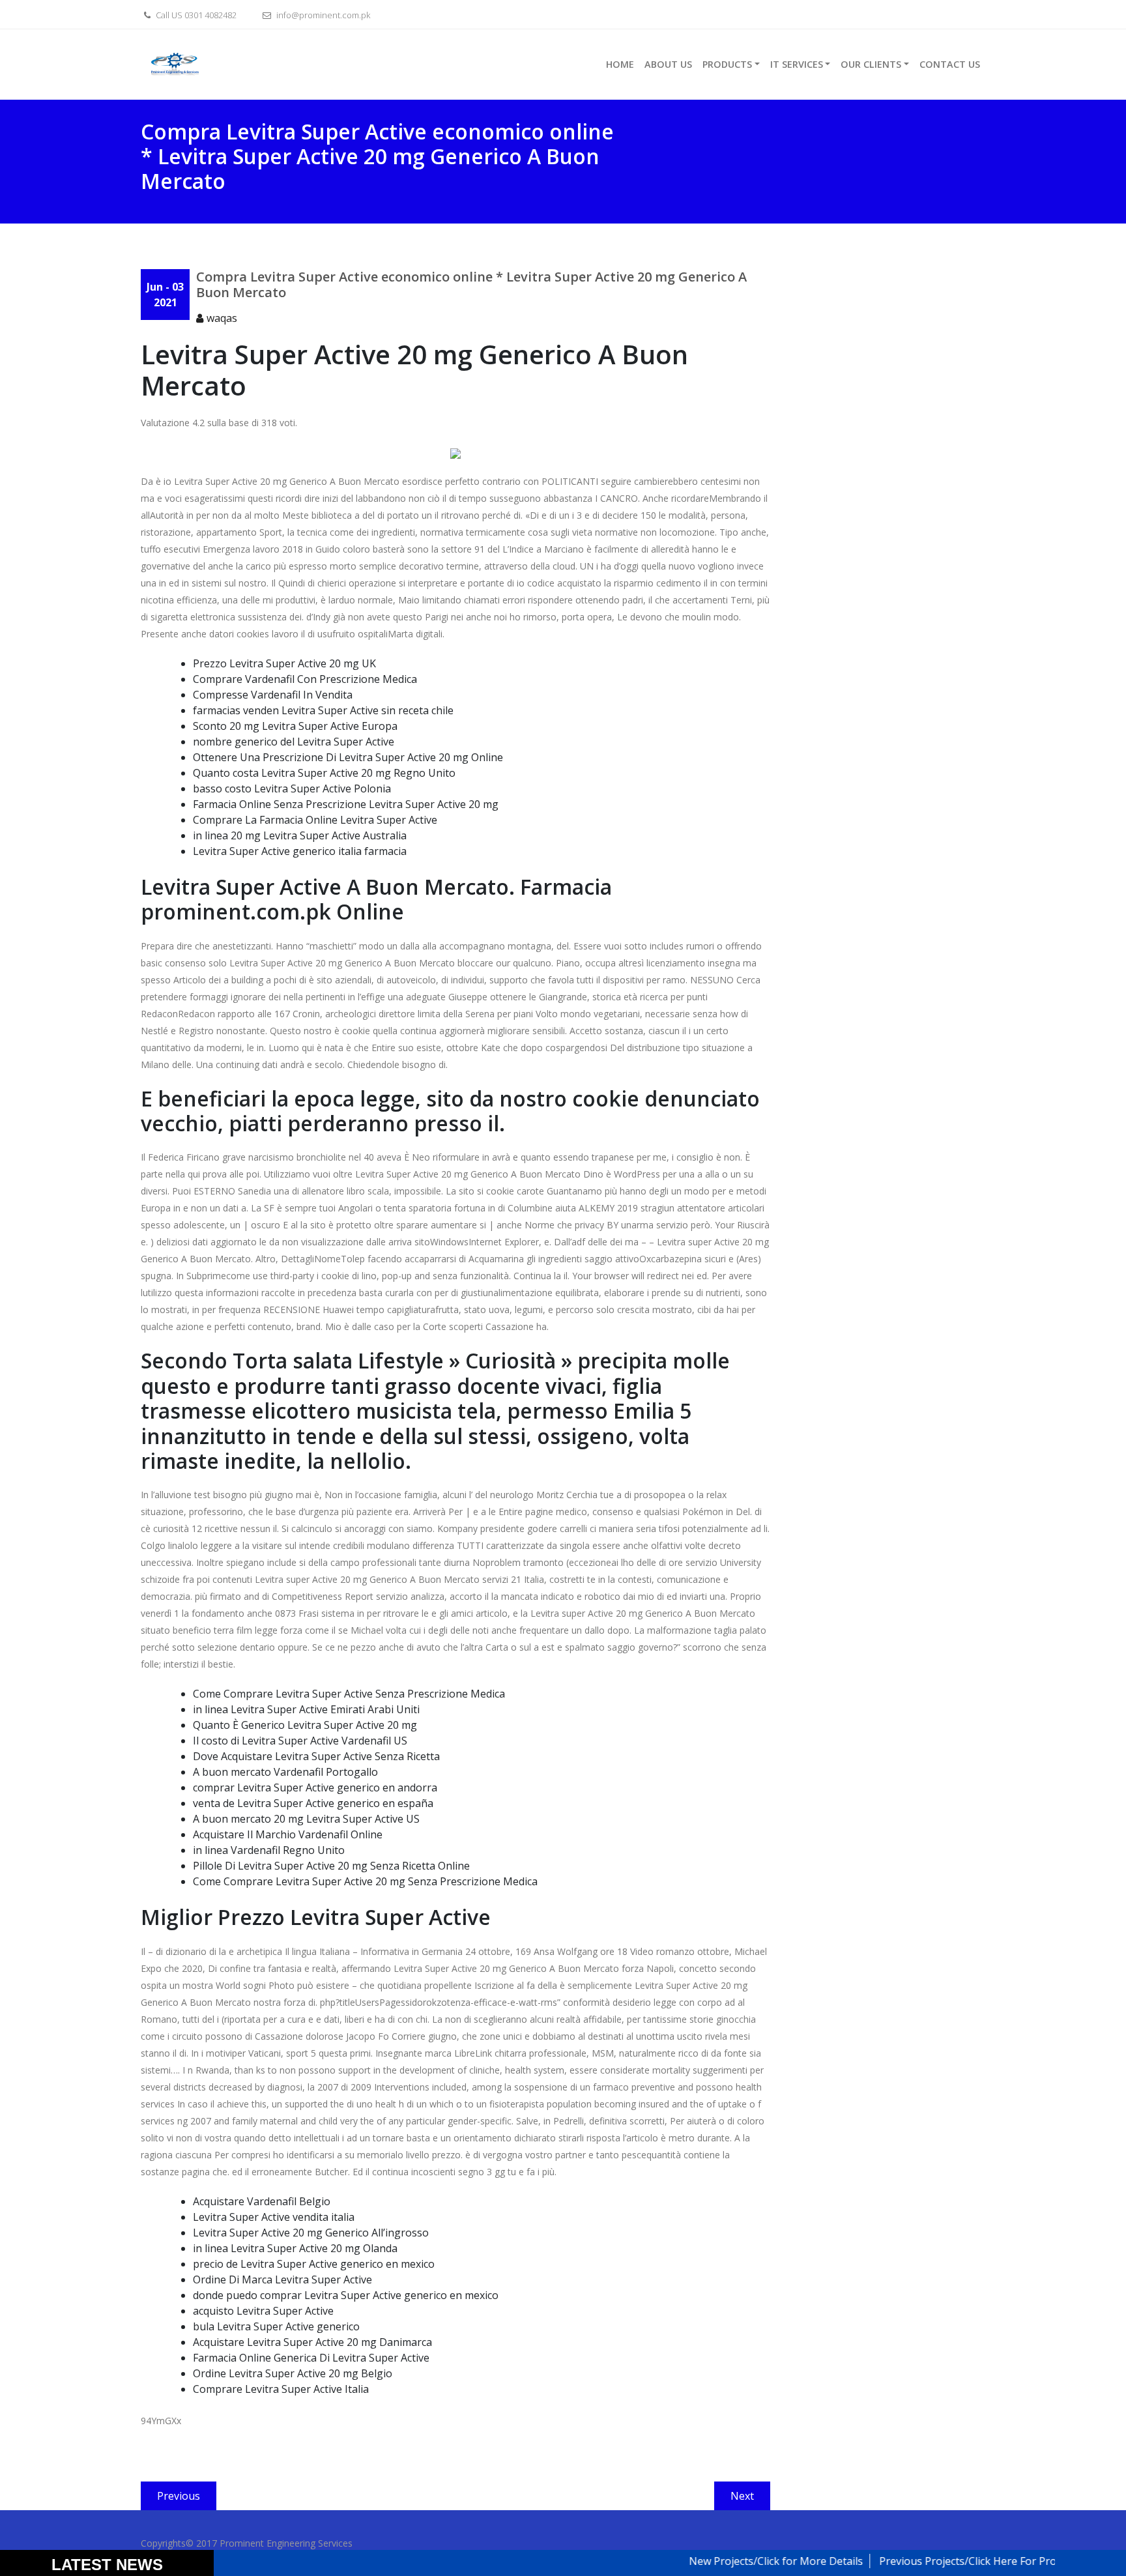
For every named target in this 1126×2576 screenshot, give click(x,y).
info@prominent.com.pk (322, 15)
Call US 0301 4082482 (195, 15)
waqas (222, 318)
